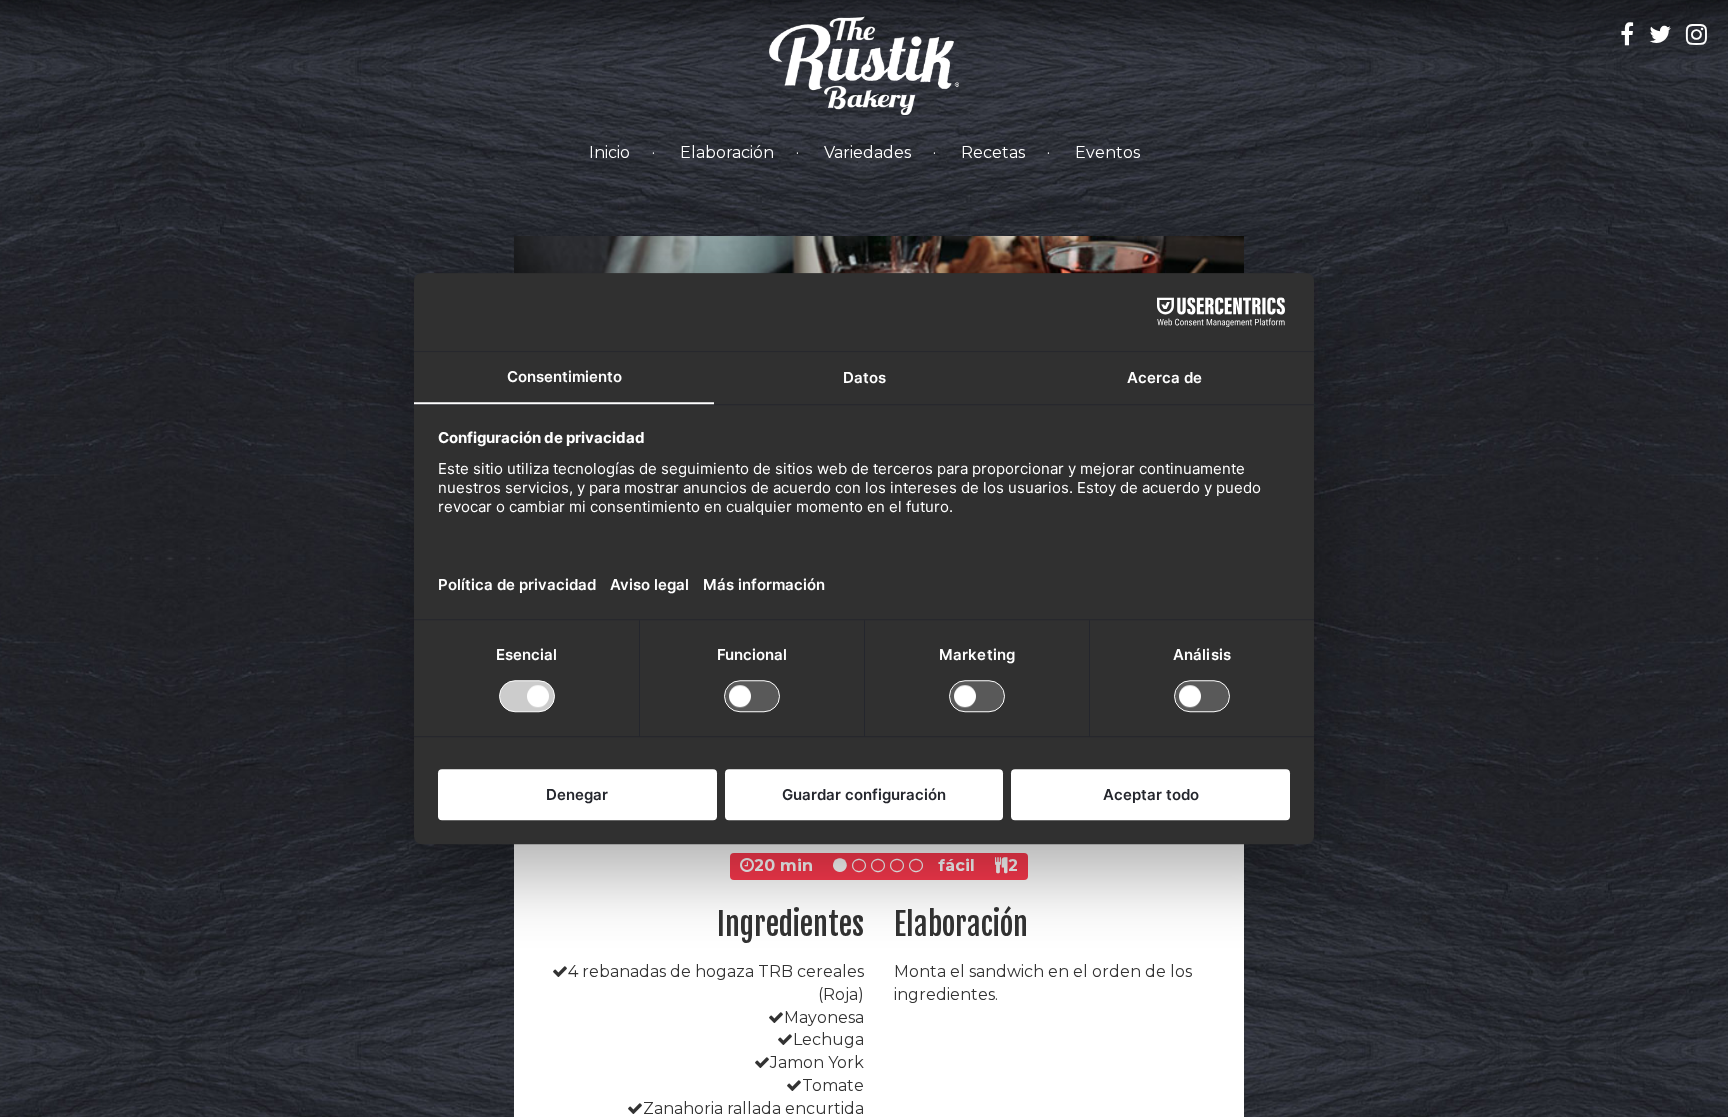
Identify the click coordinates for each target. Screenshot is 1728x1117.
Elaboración (727, 152)
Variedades (867, 152)
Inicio (609, 152)
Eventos (1107, 152)
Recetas (993, 152)
